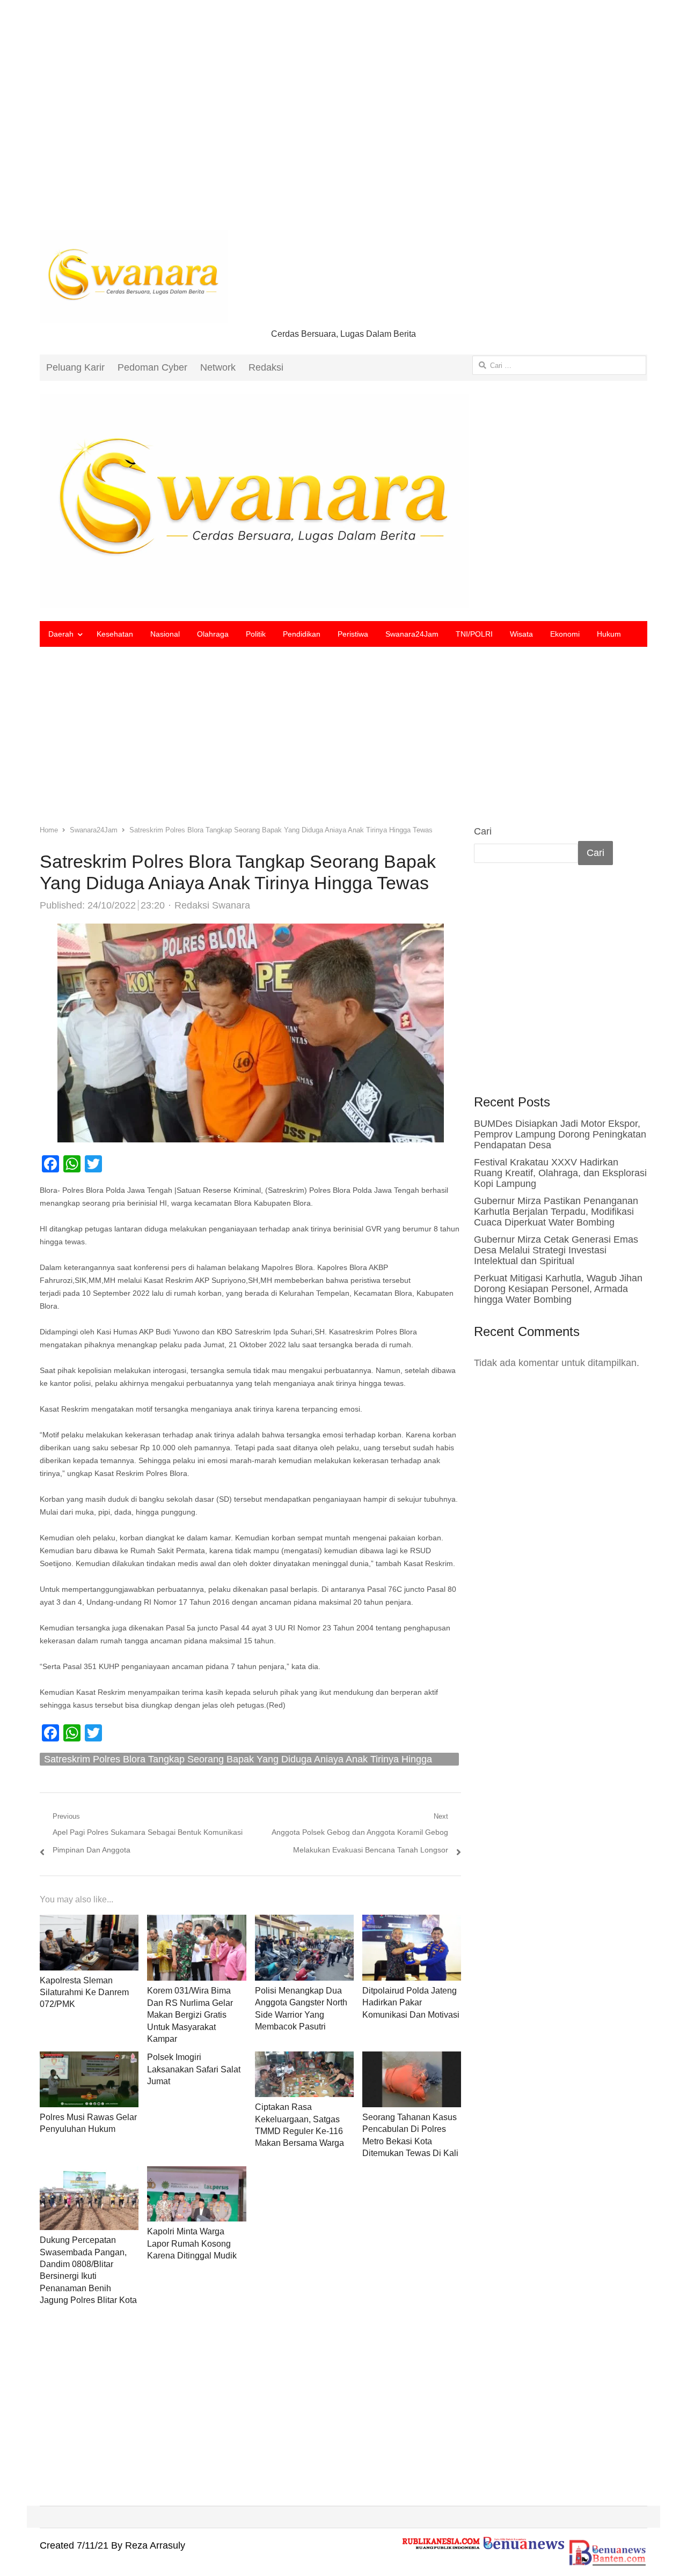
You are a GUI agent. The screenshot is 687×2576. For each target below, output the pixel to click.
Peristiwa (353, 634)
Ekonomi (565, 634)
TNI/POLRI (474, 634)
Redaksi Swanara (212, 905)
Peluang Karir (75, 367)
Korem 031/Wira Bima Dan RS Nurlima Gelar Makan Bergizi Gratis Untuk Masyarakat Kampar (190, 2015)
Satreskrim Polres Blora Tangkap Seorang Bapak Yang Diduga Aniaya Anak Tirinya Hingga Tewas (238, 1760)
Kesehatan (115, 634)
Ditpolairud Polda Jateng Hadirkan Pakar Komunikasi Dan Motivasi (411, 2003)
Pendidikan (302, 634)
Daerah (61, 634)
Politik (256, 634)
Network (218, 367)
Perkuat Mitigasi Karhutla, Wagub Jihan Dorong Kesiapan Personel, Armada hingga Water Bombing (558, 1289)
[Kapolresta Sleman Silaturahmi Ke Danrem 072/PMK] (89, 1923)
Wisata (521, 634)
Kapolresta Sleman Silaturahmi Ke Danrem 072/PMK (84, 1992)
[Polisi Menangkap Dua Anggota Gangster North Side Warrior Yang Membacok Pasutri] (304, 1923)
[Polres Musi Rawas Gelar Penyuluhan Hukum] (89, 2060)
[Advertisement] (343, 123)
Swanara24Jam (412, 634)
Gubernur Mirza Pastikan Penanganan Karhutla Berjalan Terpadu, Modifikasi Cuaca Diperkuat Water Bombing (556, 1212)
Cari (483, 831)
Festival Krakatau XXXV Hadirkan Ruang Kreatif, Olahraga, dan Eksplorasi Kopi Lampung (560, 1173)
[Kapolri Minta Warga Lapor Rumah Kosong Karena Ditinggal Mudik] (196, 2175)
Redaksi (266, 367)
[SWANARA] (343, 501)
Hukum (609, 634)
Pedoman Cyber (152, 367)
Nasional (165, 634)
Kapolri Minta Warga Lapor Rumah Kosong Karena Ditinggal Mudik (192, 2243)
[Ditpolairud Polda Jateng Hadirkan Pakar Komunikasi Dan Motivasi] (412, 1923)
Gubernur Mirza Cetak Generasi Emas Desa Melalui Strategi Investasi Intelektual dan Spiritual (556, 1250)
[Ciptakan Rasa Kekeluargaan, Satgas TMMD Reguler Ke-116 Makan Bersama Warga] (304, 2060)
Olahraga (213, 634)
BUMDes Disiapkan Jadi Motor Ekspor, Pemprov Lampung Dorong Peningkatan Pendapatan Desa (560, 1134)
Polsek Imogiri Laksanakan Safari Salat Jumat (194, 2069)
